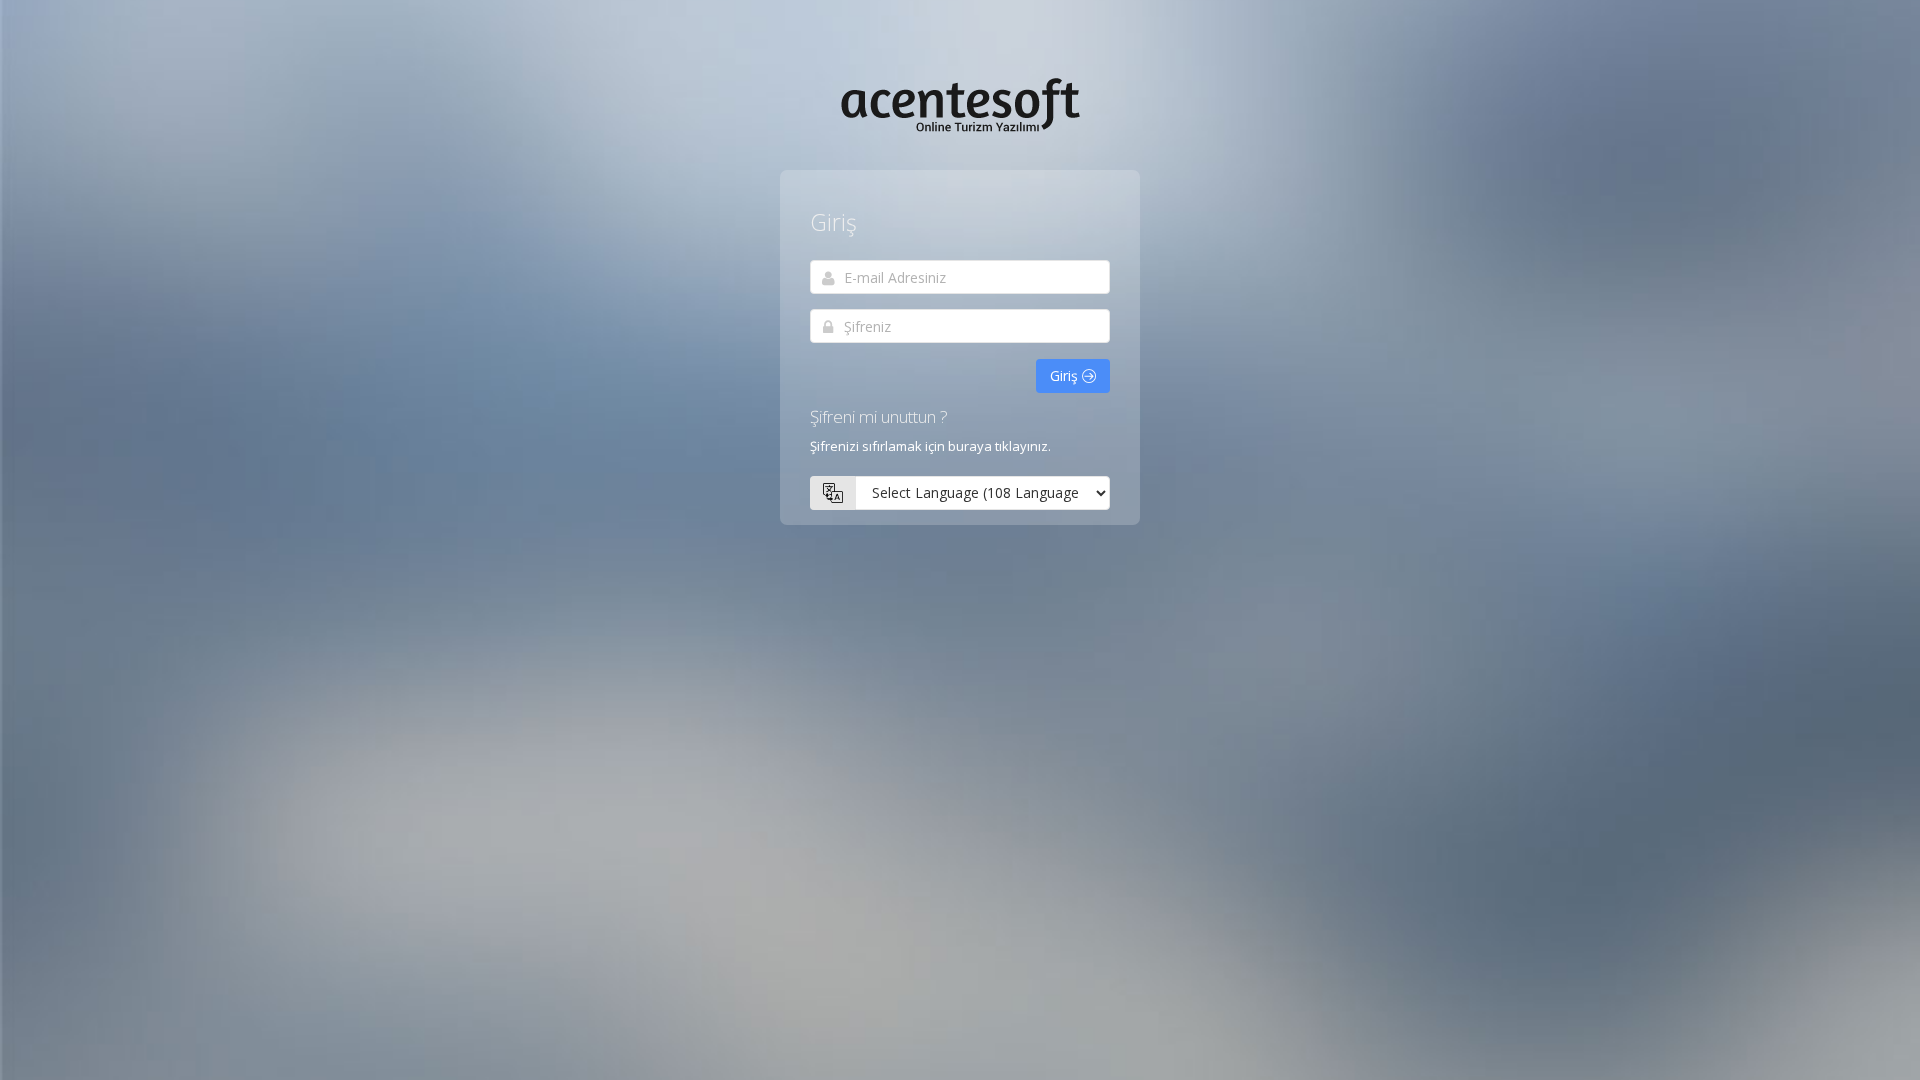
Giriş (1066, 375)
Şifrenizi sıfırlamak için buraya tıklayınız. (930, 446)
